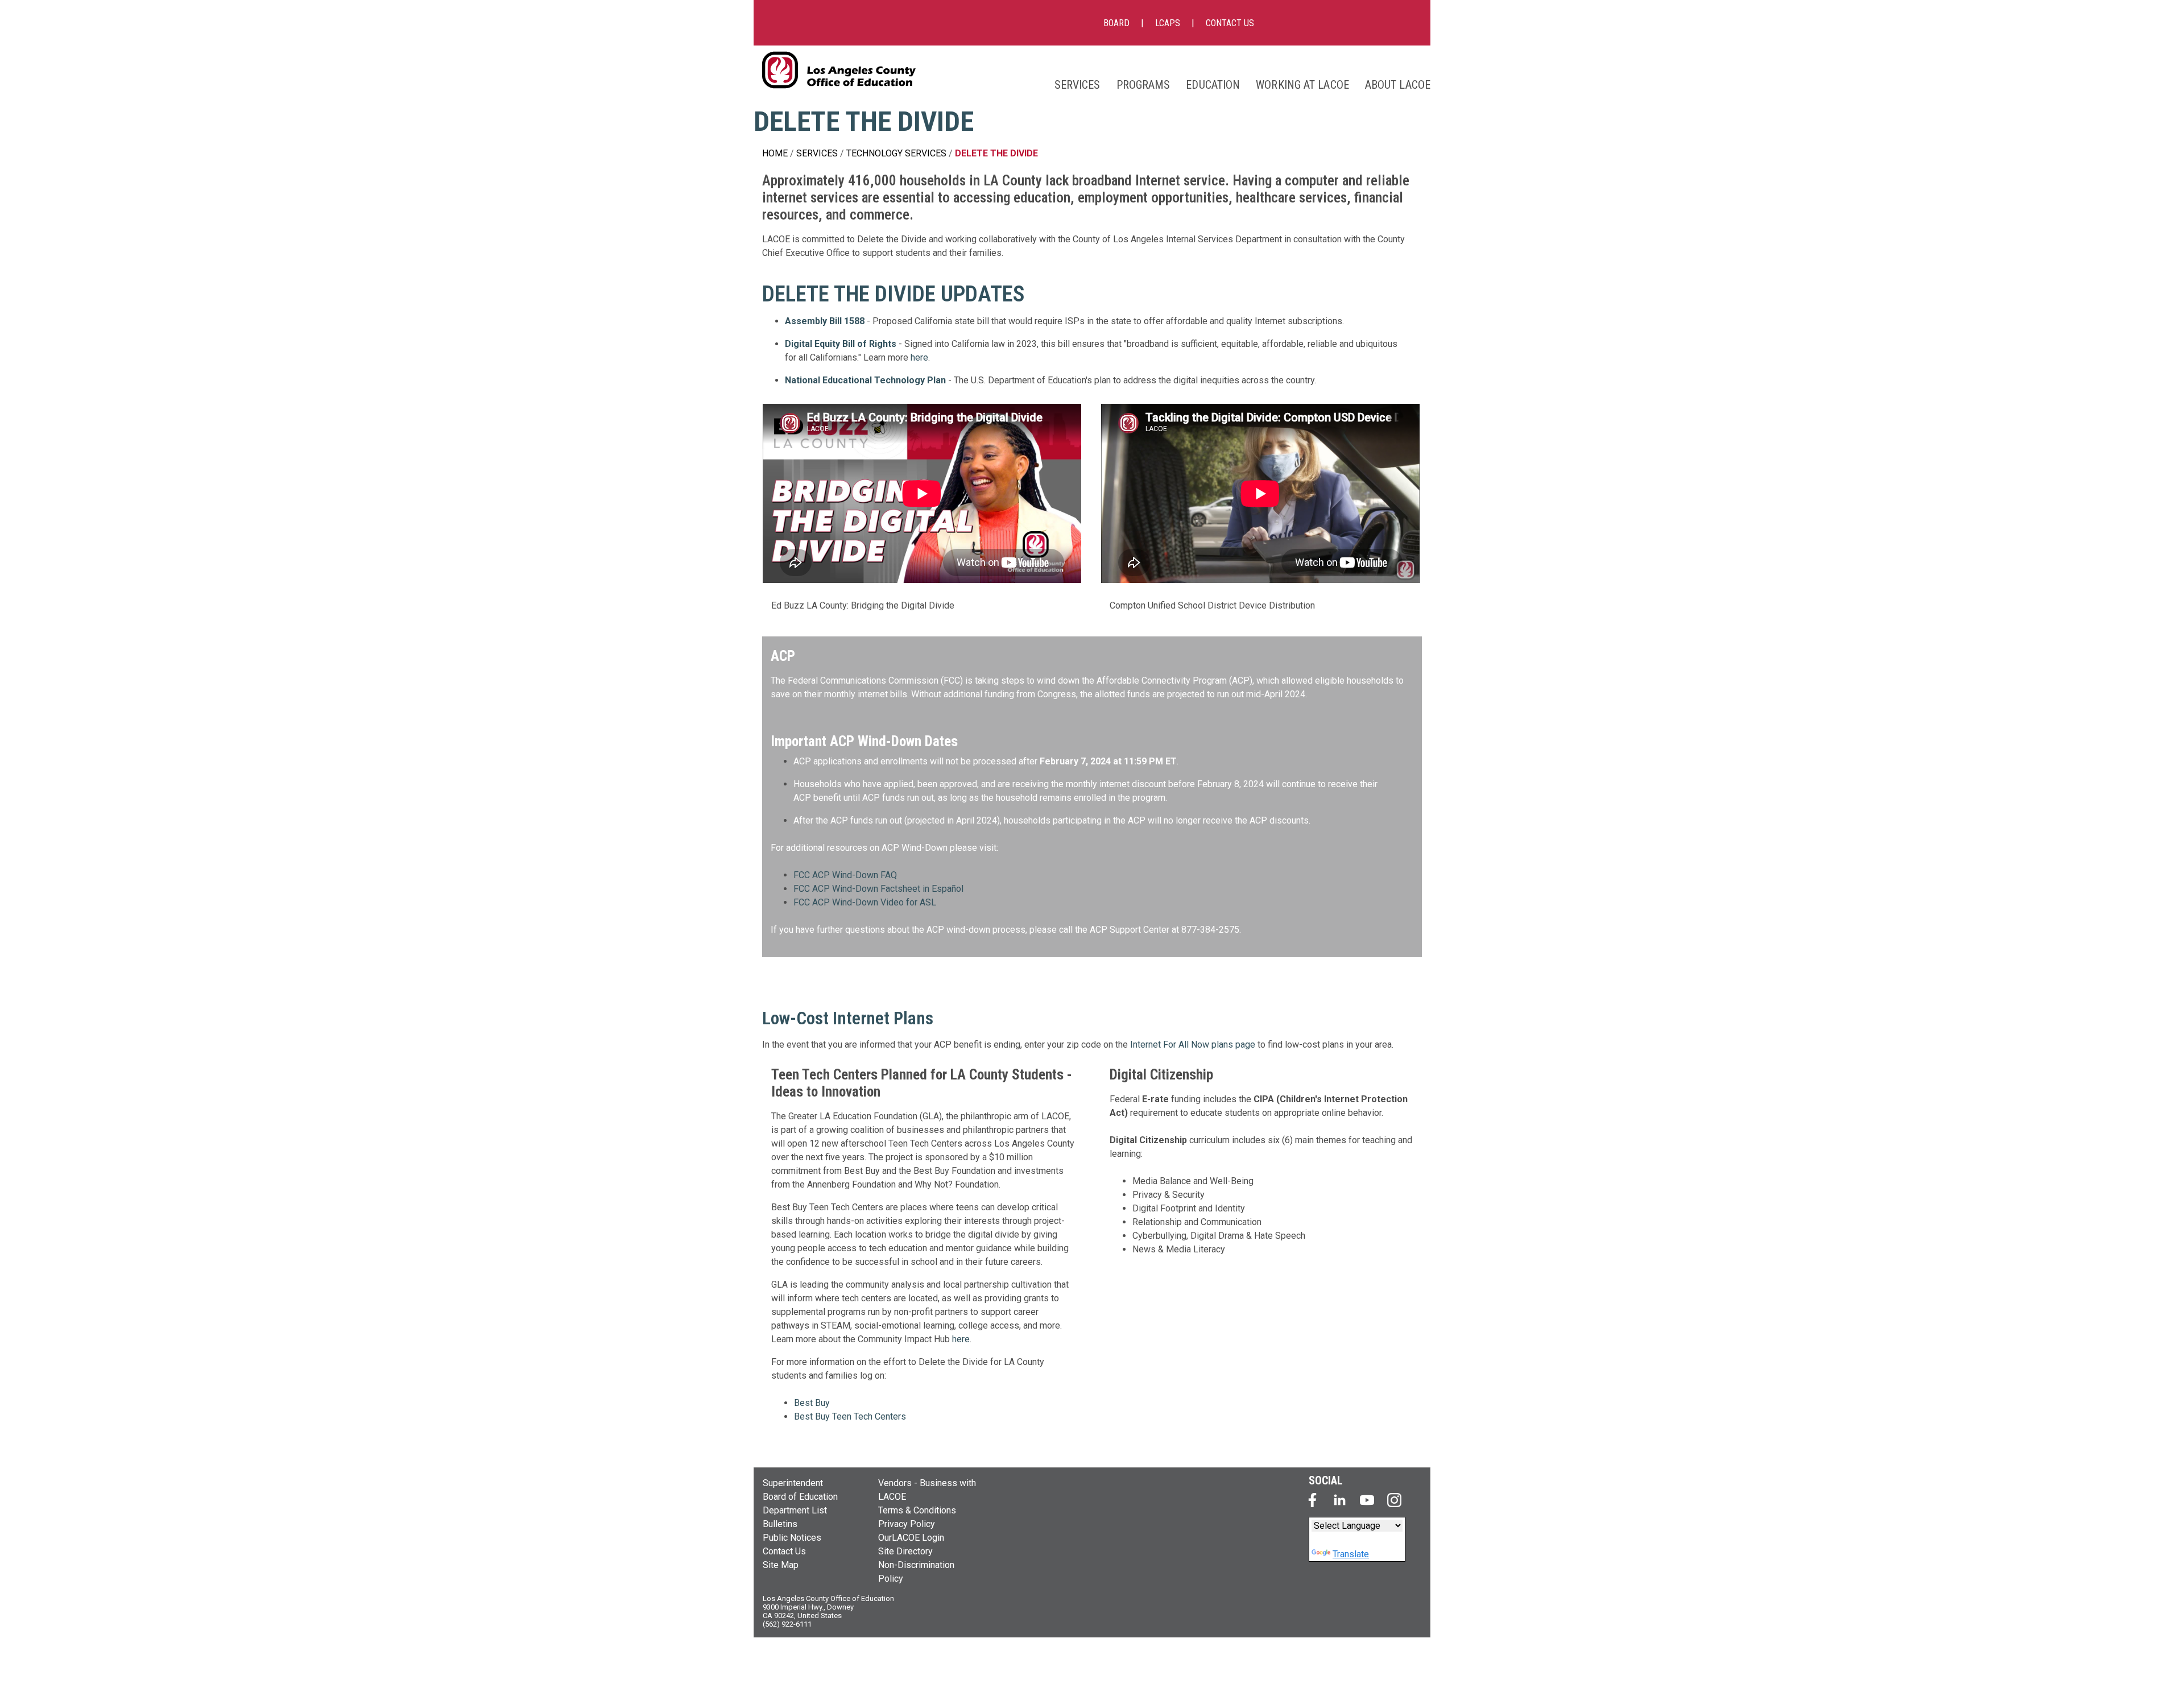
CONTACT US (1230, 23)
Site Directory (905, 1551)
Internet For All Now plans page (1193, 1045)
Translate (1351, 1554)
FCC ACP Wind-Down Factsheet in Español (878, 889)
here (919, 357)
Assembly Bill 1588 (825, 321)
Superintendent (793, 1483)
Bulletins (780, 1524)
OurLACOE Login (911, 1538)
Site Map (781, 1565)
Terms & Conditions (917, 1510)
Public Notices (792, 1538)
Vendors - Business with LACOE (927, 1490)
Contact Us (784, 1551)
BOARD (1116, 23)
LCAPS (1168, 23)
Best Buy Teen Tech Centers (850, 1416)
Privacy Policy (907, 1524)
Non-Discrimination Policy (916, 1572)
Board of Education (800, 1497)
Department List (795, 1510)
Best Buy (812, 1403)
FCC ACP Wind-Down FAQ (845, 875)
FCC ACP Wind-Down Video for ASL (865, 902)
